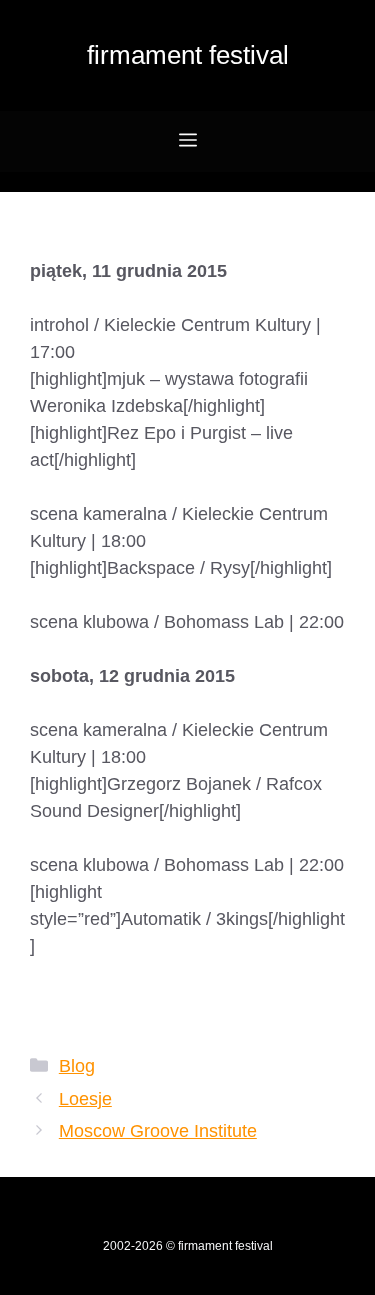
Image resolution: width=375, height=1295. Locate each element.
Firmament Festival (188, 55)
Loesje (85, 1099)
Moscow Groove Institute (158, 1131)
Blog (77, 1066)
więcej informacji (96, 1000)
